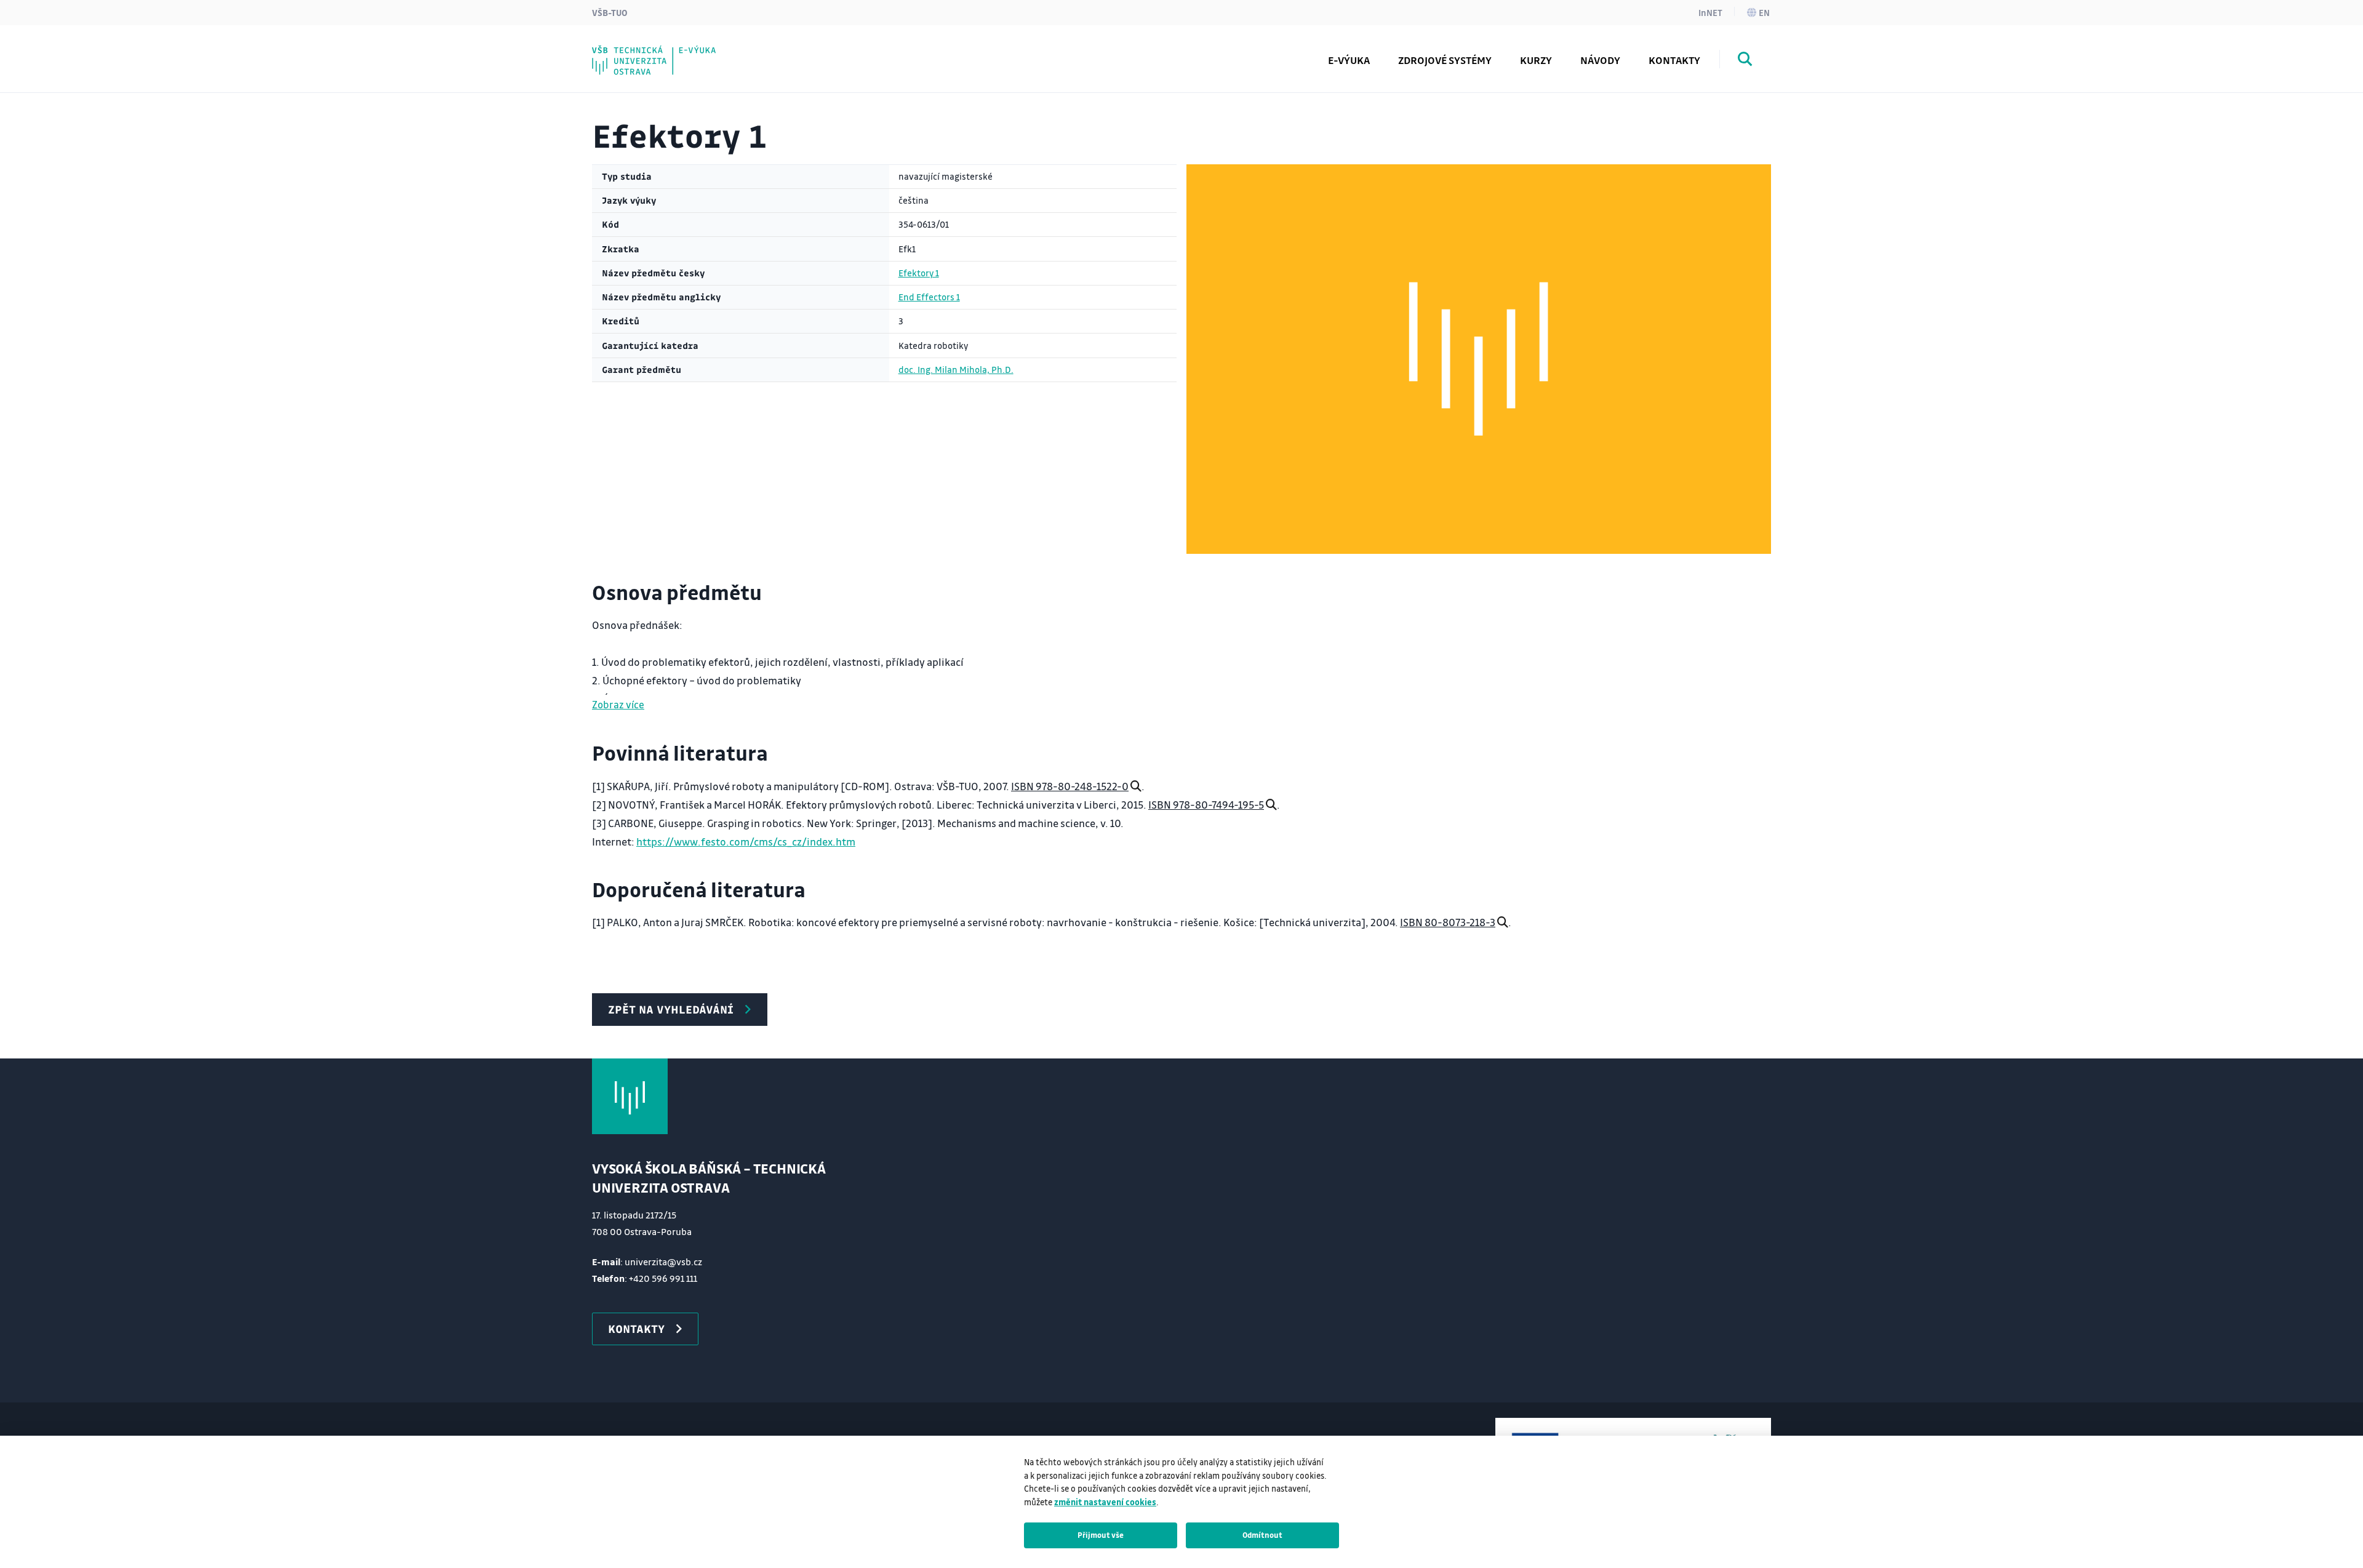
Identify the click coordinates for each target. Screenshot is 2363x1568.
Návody (1600, 60)
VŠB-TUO (610, 12)
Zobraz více (618, 704)
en (1764, 12)
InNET (1710, 12)
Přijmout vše (1101, 1535)
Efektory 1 (919, 273)
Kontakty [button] (636, 1329)
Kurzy (1536, 60)
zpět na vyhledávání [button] (671, 1009)
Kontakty (1674, 60)
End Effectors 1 (929, 297)
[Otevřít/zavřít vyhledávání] (1745, 61)
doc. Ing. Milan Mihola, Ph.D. (956, 370)
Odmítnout (1262, 1535)
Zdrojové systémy (1445, 60)
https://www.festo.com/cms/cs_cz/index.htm (746, 842)
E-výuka (1349, 60)
